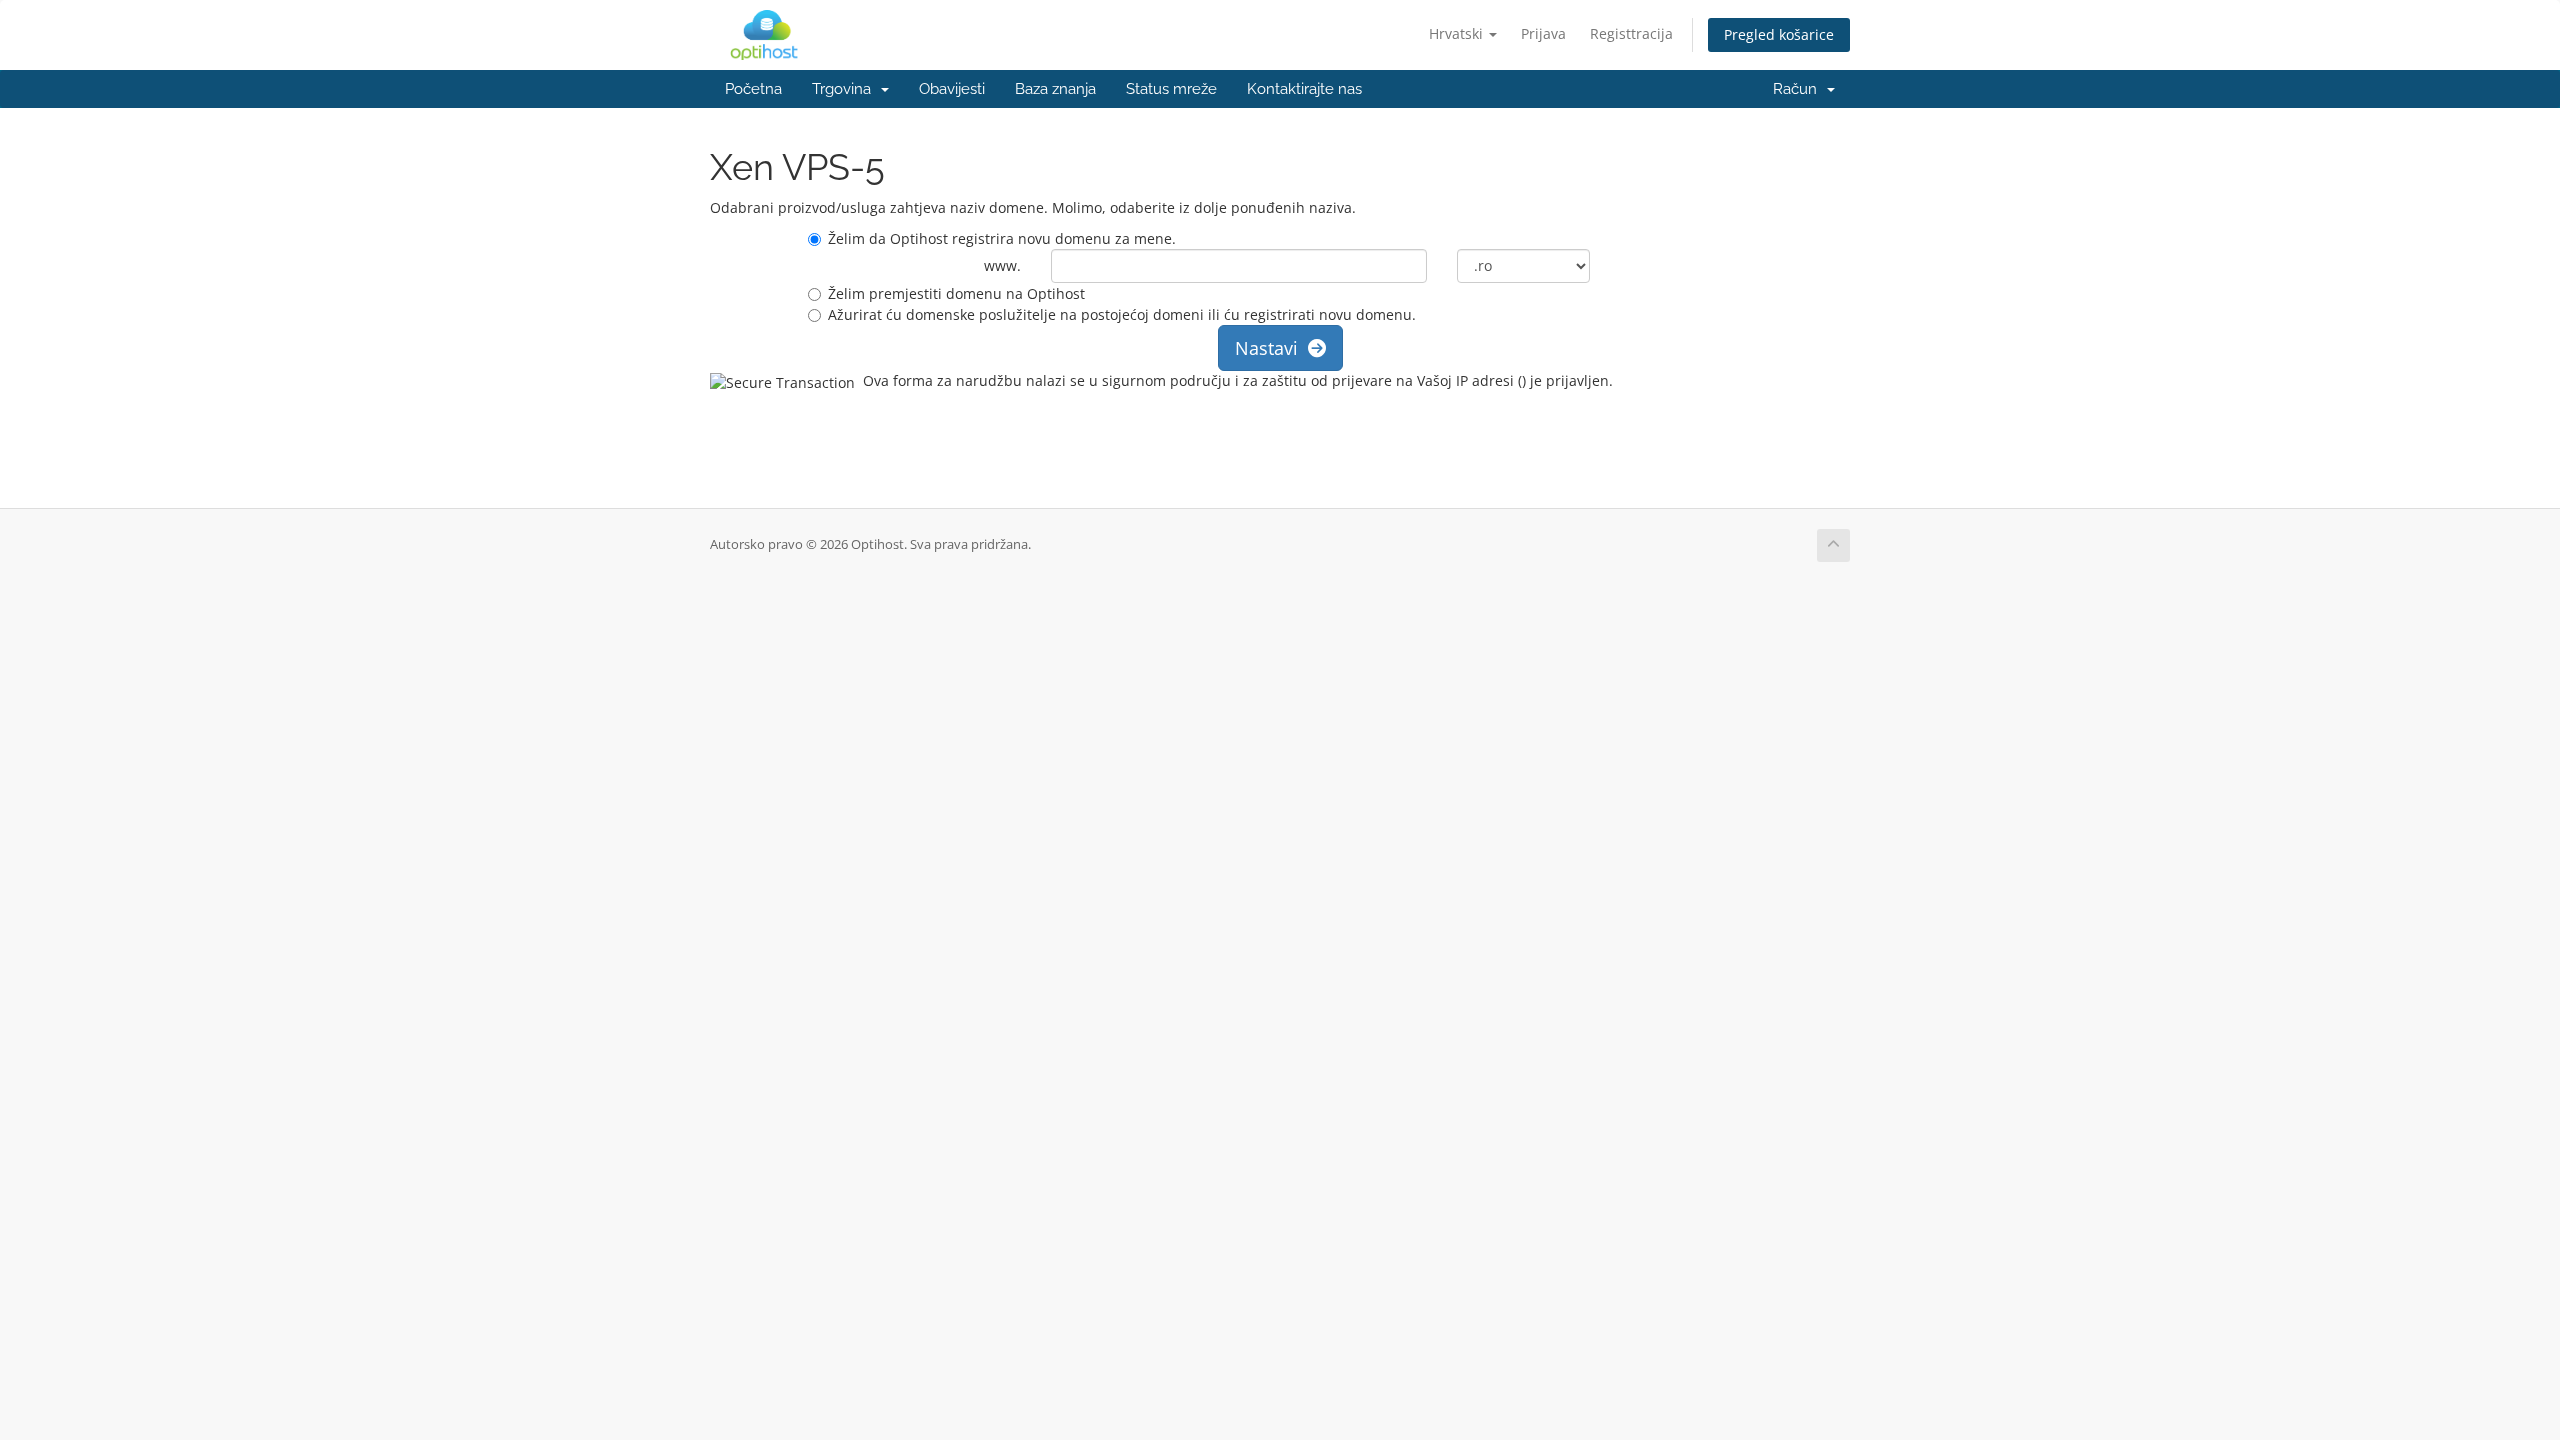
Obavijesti (952, 89)
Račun (1799, 89)
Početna (753, 89)
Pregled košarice (1779, 34)
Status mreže (1171, 89)
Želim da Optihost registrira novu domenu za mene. (1002, 238)
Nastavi (1271, 348)
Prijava (1543, 33)
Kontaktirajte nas (1304, 89)
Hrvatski (1458, 33)
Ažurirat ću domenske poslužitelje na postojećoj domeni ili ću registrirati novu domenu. (1122, 314)
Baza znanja (1055, 89)
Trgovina (845, 89)
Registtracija (1631, 33)
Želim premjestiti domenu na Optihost (956, 293)
